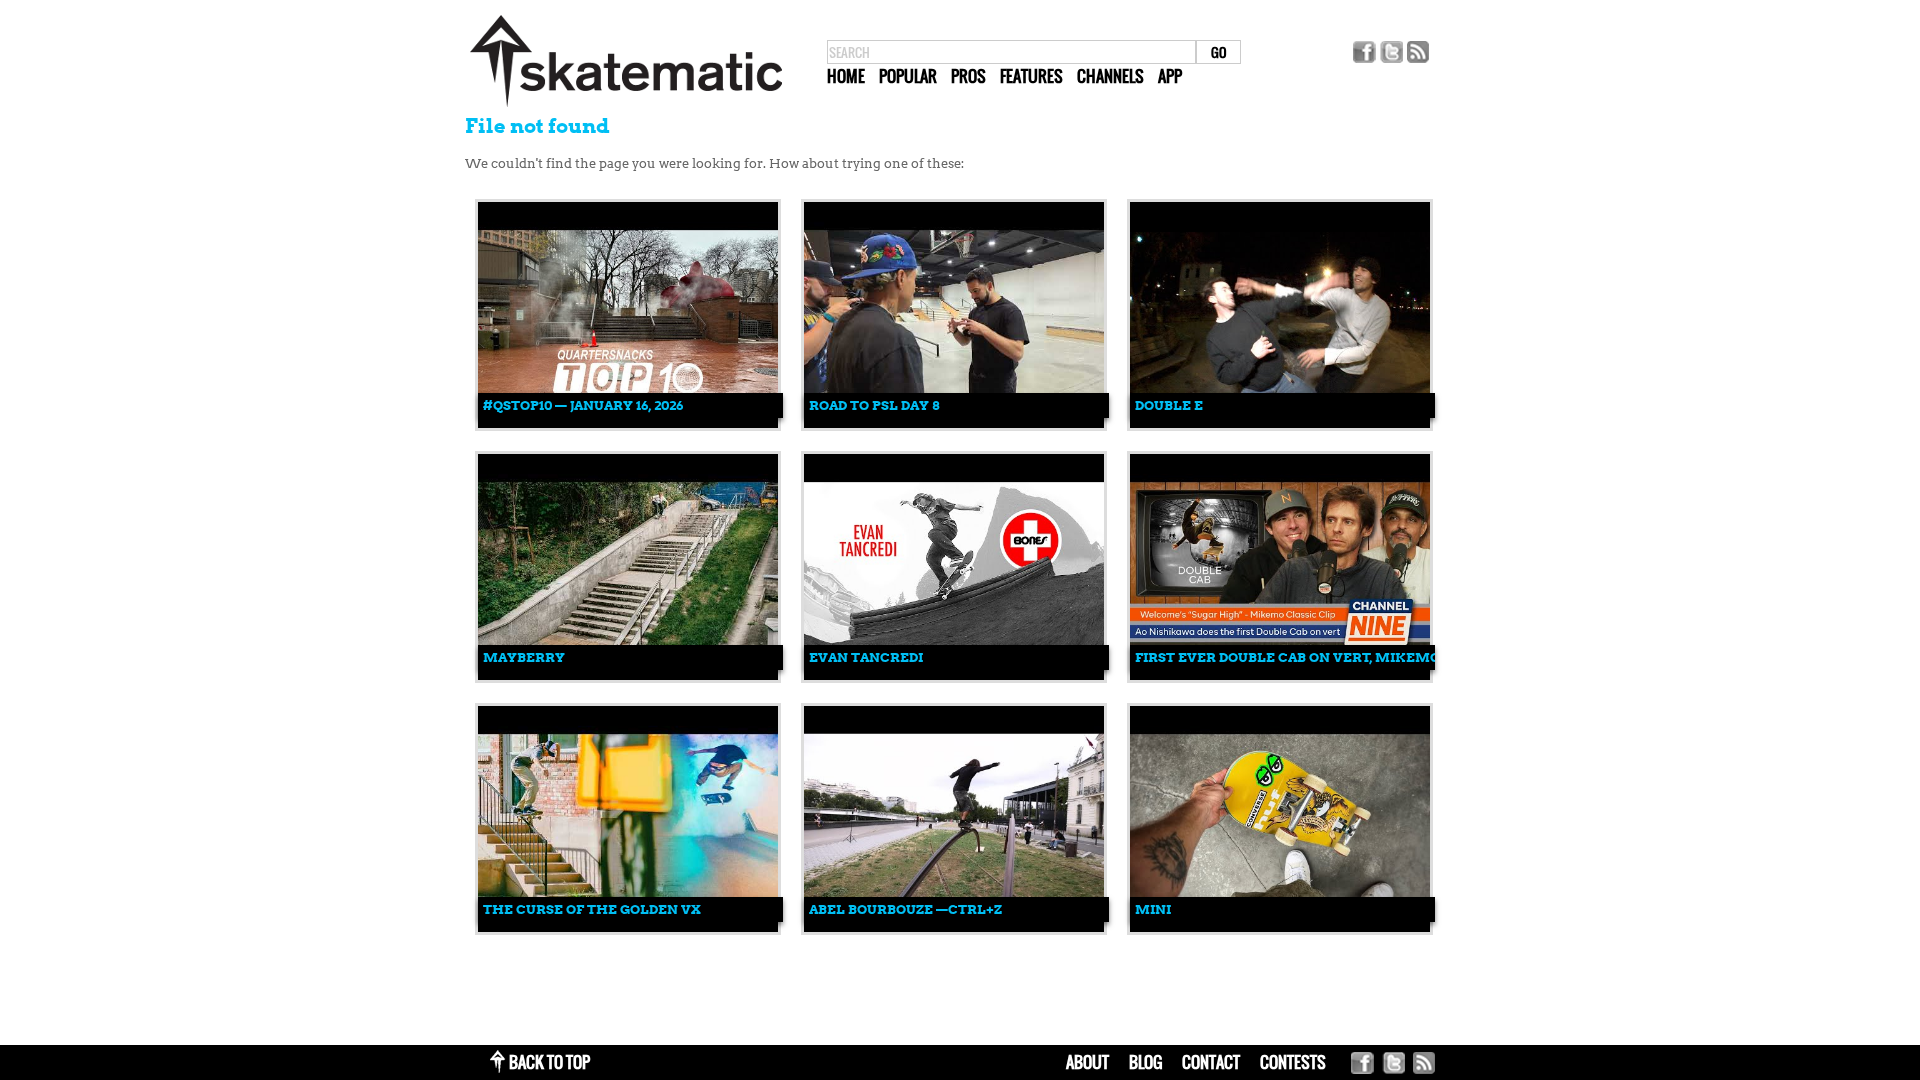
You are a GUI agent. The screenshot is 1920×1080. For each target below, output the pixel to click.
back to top (549, 1062)
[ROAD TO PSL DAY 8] (954, 423)
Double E (1169, 405)
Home (846, 76)
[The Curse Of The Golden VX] (628, 927)
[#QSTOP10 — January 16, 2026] (628, 423)
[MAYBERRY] (628, 675)
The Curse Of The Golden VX (592, 909)
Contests (1293, 1062)
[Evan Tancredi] (954, 675)
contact (1211, 1062)
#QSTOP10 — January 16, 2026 (583, 405)
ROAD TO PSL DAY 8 (874, 405)
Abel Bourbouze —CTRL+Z (905, 909)
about (1087, 1062)
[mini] (1280, 927)
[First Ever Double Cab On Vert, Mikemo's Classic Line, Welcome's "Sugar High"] (1280, 675)
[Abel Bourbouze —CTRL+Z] (954, 927)
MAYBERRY (524, 657)
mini (1153, 909)
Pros (968, 76)
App (1170, 76)
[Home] (626, 107)
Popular (908, 76)
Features (1031, 76)
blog (1145, 1062)
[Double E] (1280, 423)
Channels (1110, 76)
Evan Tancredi (866, 657)
